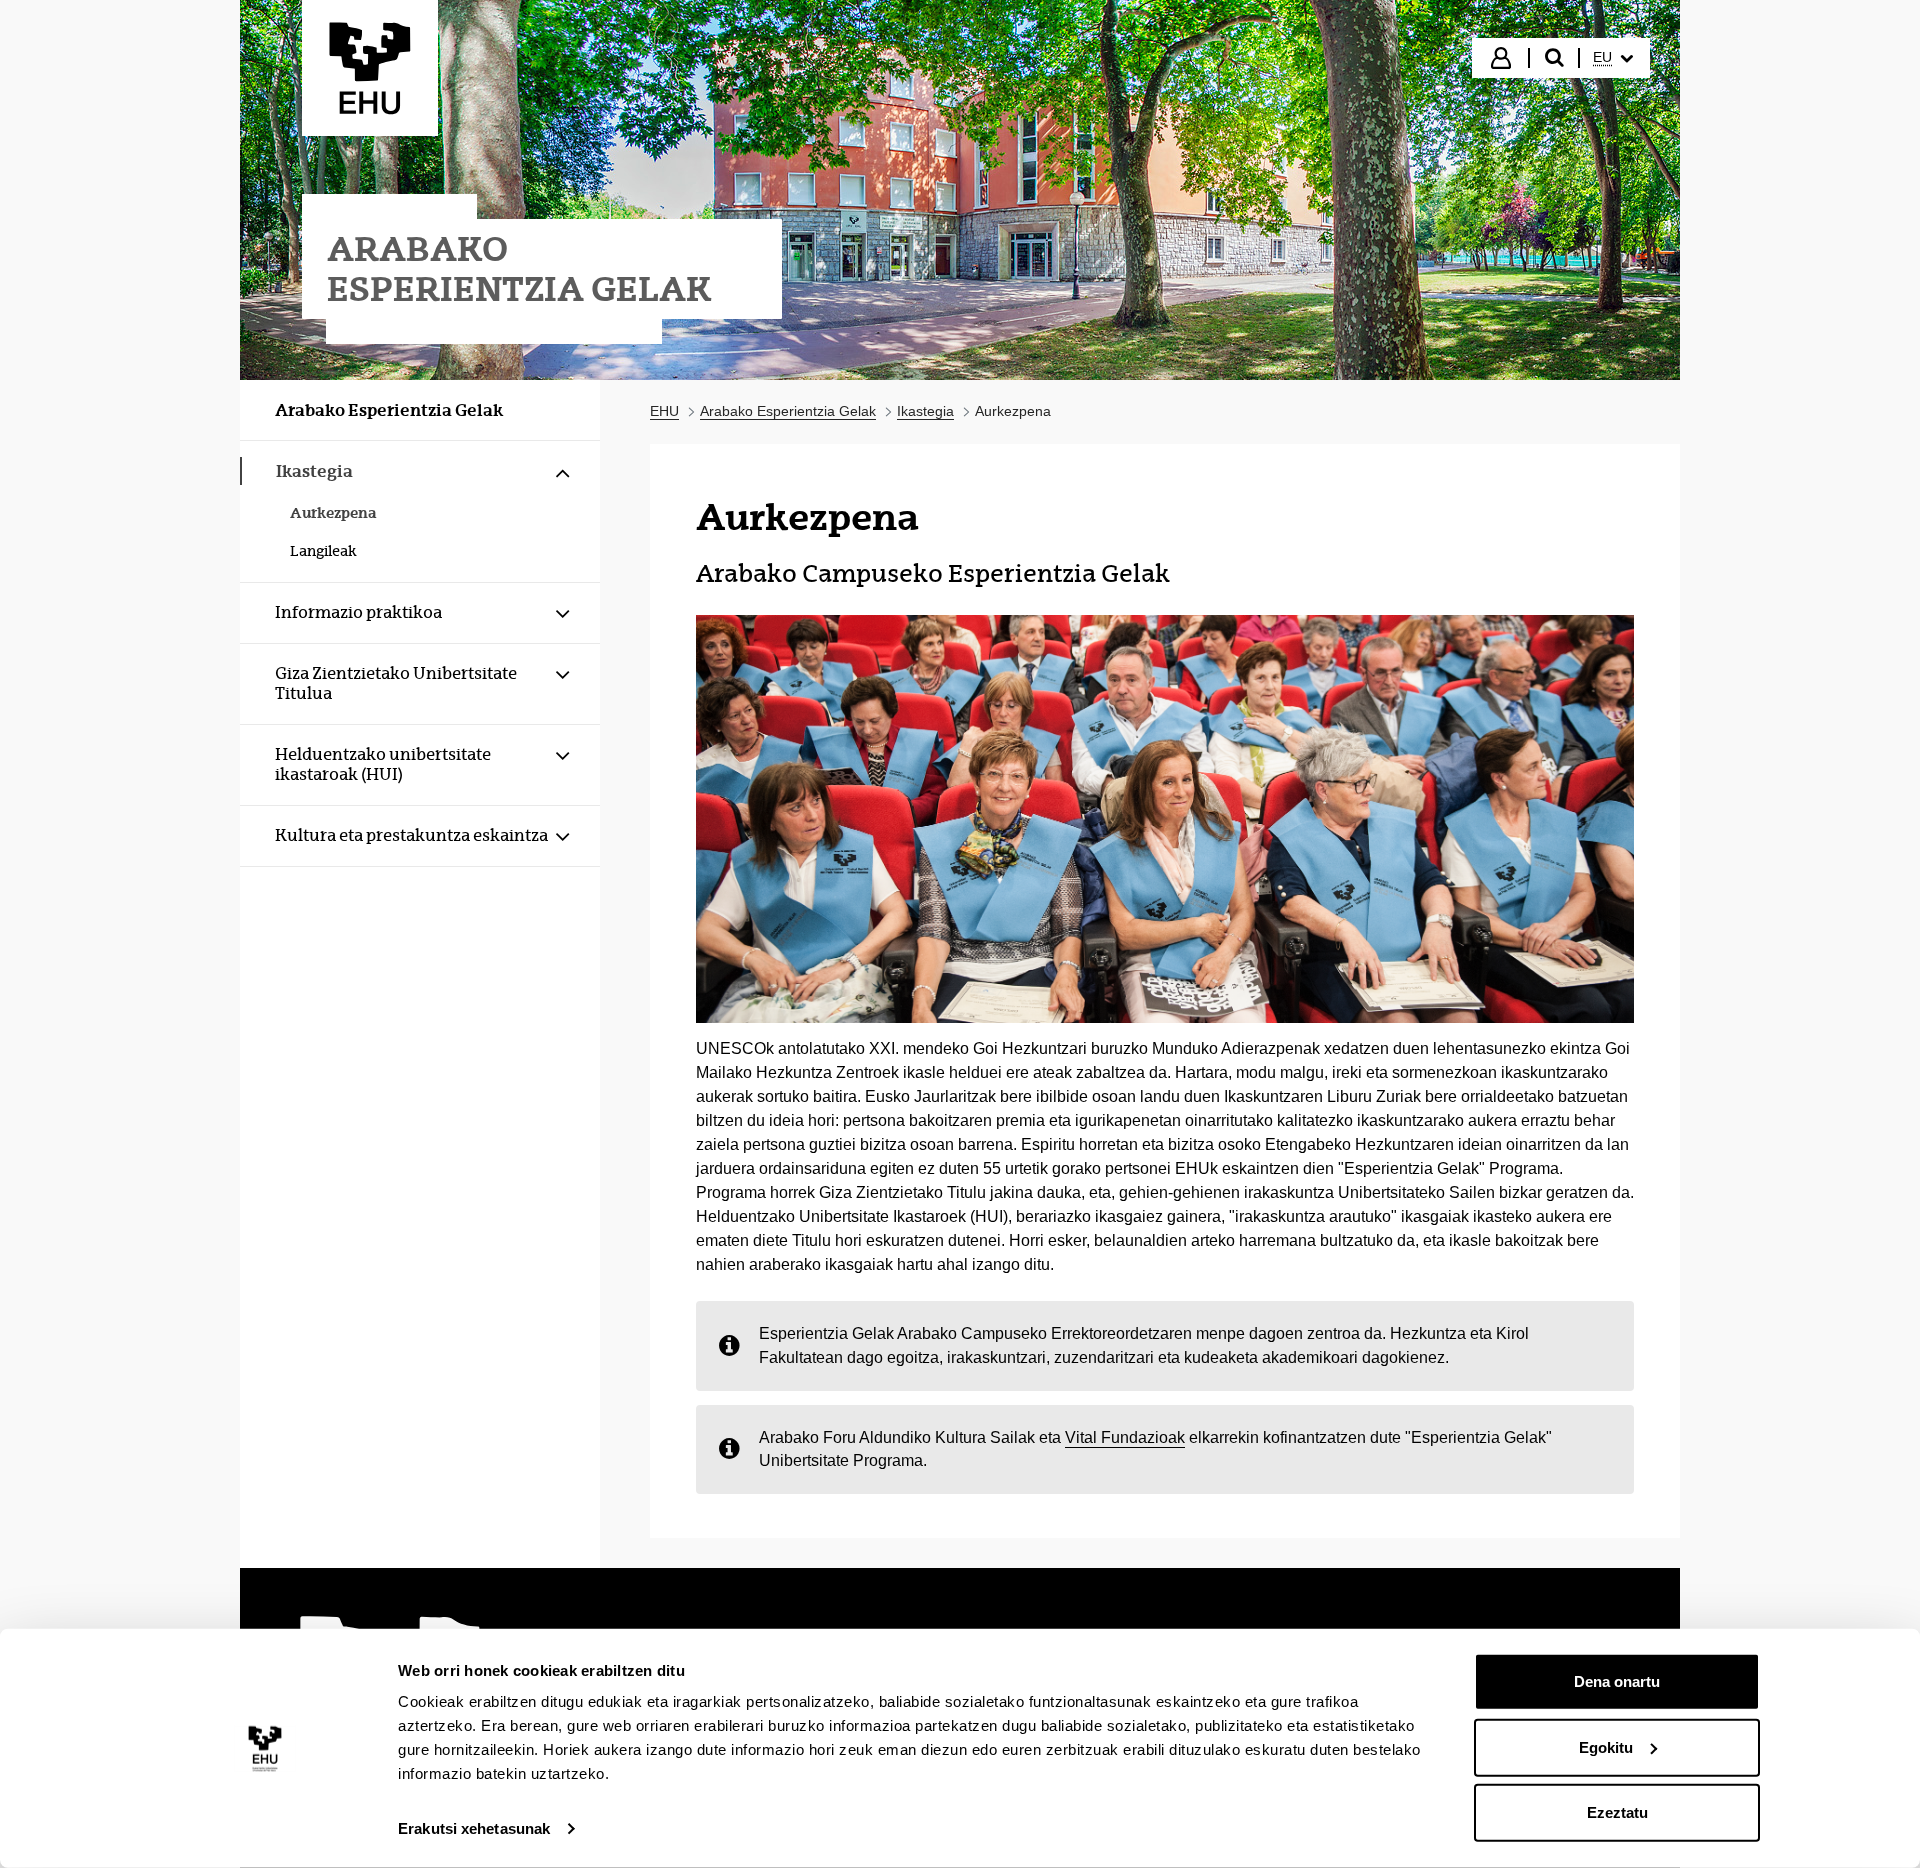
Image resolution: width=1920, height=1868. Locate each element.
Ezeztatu (1617, 1812)
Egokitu (1606, 1746)
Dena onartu (1617, 1681)
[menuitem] (1613, 58)
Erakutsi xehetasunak (474, 1828)
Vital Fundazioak (1125, 1437)
